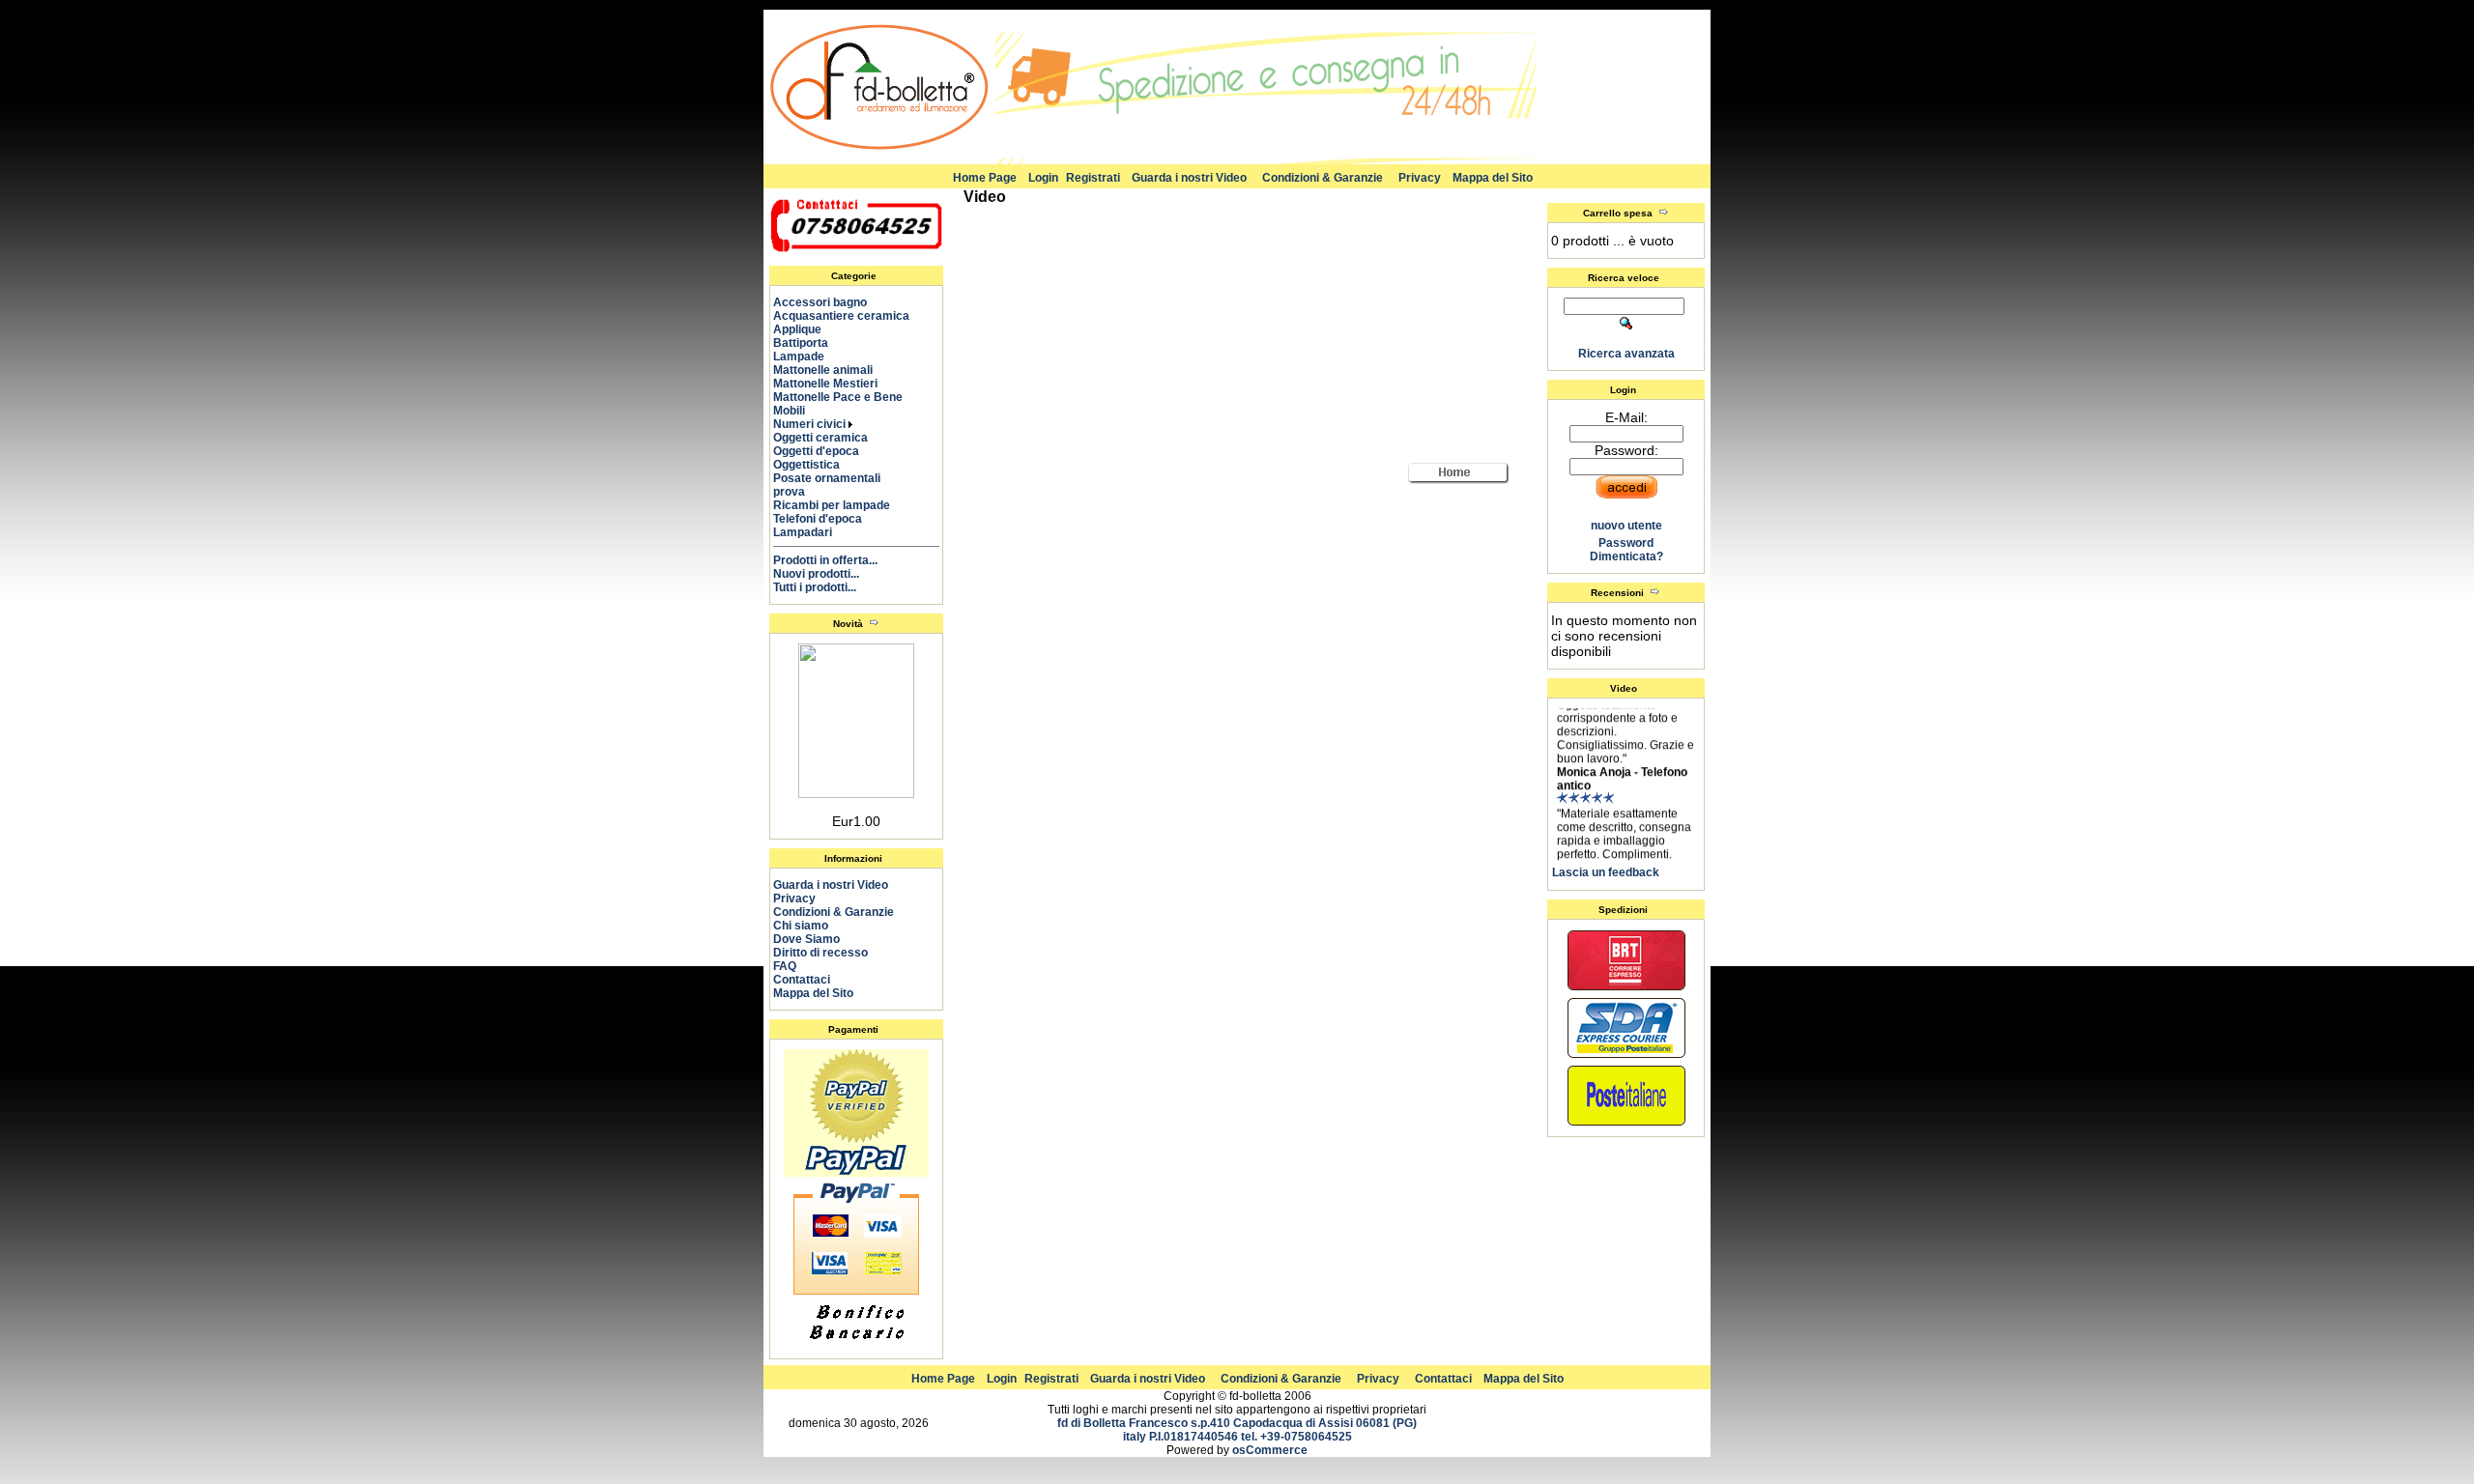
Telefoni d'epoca (826, 519)
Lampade (807, 357)
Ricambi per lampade (840, 505)
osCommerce (1270, 1450)
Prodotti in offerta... (825, 560)
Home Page (985, 178)
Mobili (798, 411)
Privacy (1420, 178)
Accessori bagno (829, 302)
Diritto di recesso (820, 953)
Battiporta (809, 343)
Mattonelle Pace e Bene (847, 397)
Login (1043, 178)
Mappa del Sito (1493, 178)
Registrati (1093, 178)
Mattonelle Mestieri (834, 384)
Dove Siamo (806, 939)
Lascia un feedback (1606, 872)
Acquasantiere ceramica (850, 316)
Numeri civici (811, 424)
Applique (806, 329)
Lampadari (811, 532)
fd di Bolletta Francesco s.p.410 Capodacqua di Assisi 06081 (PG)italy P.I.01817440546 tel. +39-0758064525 (1237, 1430)
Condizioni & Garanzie (1323, 178)
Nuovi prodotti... (816, 574)
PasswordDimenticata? (1626, 550)
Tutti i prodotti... (815, 587)
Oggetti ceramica (829, 438)
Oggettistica (815, 465)
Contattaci (802, 980)
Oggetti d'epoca (825, 451)
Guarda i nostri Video (1189, 178)
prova (798, 492)
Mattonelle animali (832, 370)
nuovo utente (1626, 526)
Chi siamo (801, 926)
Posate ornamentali (835, 478)
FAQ (785, 966)
